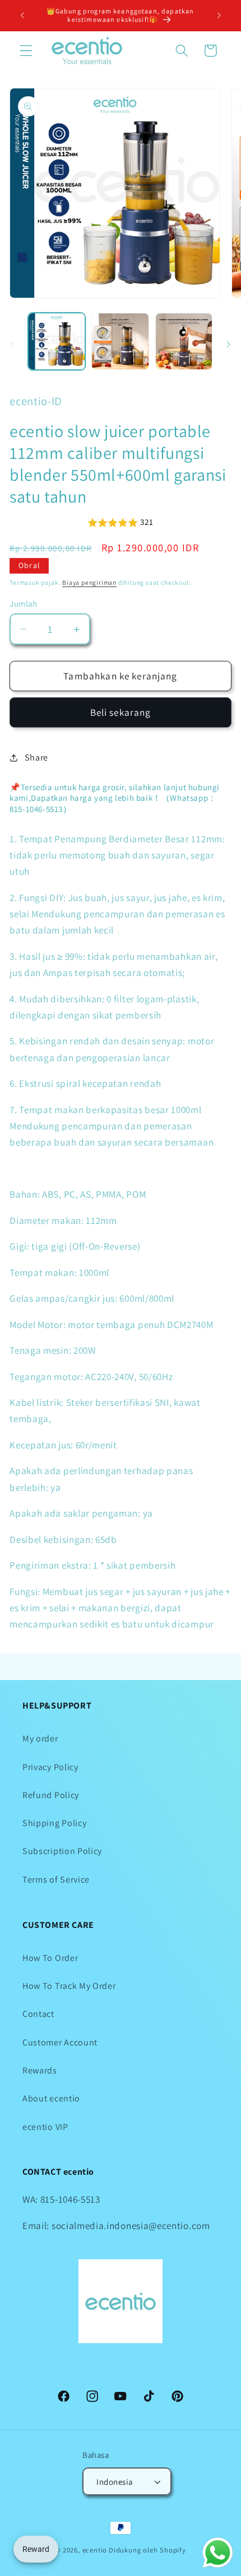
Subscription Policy (62, 1851)
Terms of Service (56, 1880)
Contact (38, 2014)
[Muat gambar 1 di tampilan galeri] (57, 341)
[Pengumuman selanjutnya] (219, 15)
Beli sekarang (121, 712)
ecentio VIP (45, 2127)
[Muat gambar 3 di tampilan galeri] (184, 341)
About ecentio (51, 2098)
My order (40, 1739)
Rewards (40, 2070)
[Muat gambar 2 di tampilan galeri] (120, 341)
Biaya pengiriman (89, 582)
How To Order (50, 1958)
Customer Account (60, 2042)
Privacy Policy (50, 1767)
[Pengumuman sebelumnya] (22, 15)
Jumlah (23, 604)
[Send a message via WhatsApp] (218, 2553)
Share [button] (36, 757)
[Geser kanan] (229, 345)
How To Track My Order (69, 1986)
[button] (26, 51)
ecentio (95, 2550)
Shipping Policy (54, 1823)
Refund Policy (51, 1795)
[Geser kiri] (12, 345)
